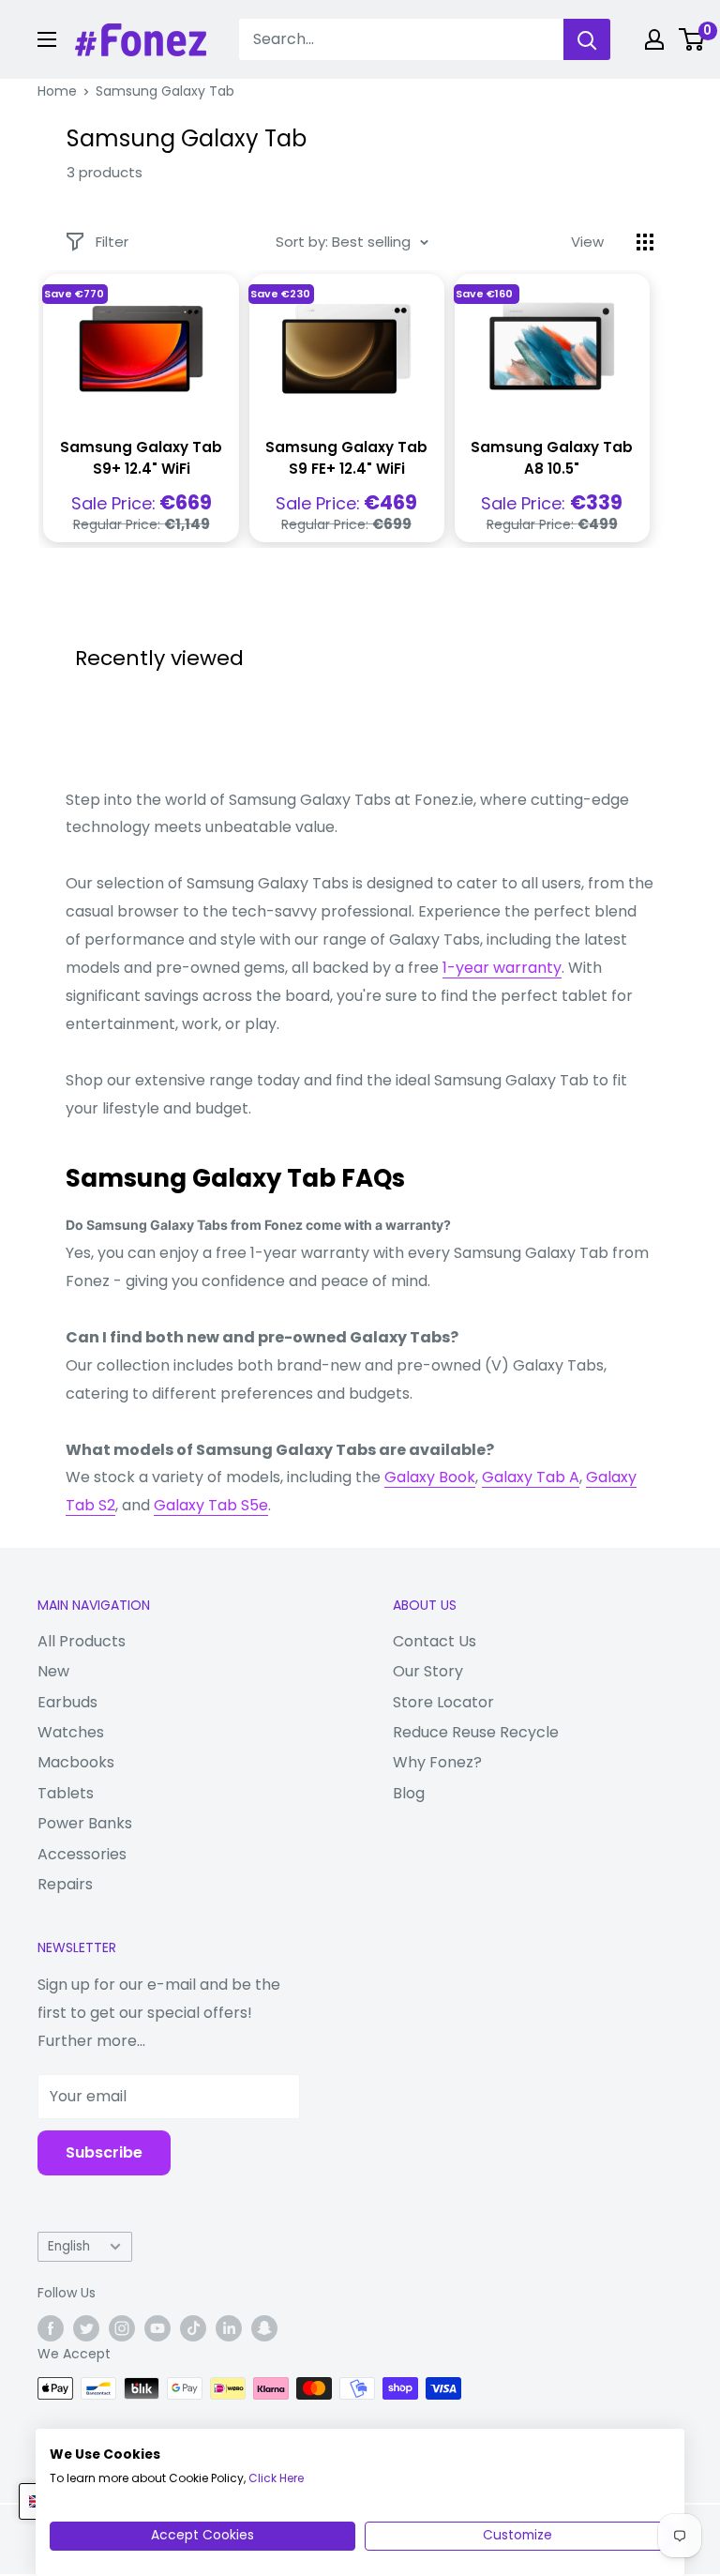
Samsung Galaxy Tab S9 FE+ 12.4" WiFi (346, 458)
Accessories (82, 1854)
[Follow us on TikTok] (193, 2328)
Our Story (428, 1671)
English (69, 2246)
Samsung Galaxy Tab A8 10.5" (552, 458)
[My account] (654, 39)
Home (57, 91)
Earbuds (67, 1702)
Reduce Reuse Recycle (476, 1732)
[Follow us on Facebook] (51, 2328)
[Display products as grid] (645, 242)
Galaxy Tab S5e (211, 1505)
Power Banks (85, 1823)
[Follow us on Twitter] (86, 2328)
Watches (71, 1732)
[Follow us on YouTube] (157, 2328)
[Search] (587, 39)
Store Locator (443, 1702)
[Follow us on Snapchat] (264, 2328)
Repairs (65, 1884)
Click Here (276, 2478)
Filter (112, 242)
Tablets (66, 1793)
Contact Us (435, 1641)
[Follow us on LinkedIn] (229, 2328)
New (53, 1671)
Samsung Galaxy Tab (165, 91)
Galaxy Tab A (531, 1477)
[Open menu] (47, 39)
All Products (82, 1641)
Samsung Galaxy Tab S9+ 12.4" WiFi (141, 458)
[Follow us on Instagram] (122, 2328)
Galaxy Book (430, 1477)
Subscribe (104, 2152)
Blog (409, 1793)
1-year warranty (502, 968)
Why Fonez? (437, 1762)
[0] (692, 39)
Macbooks (76, 1762)
